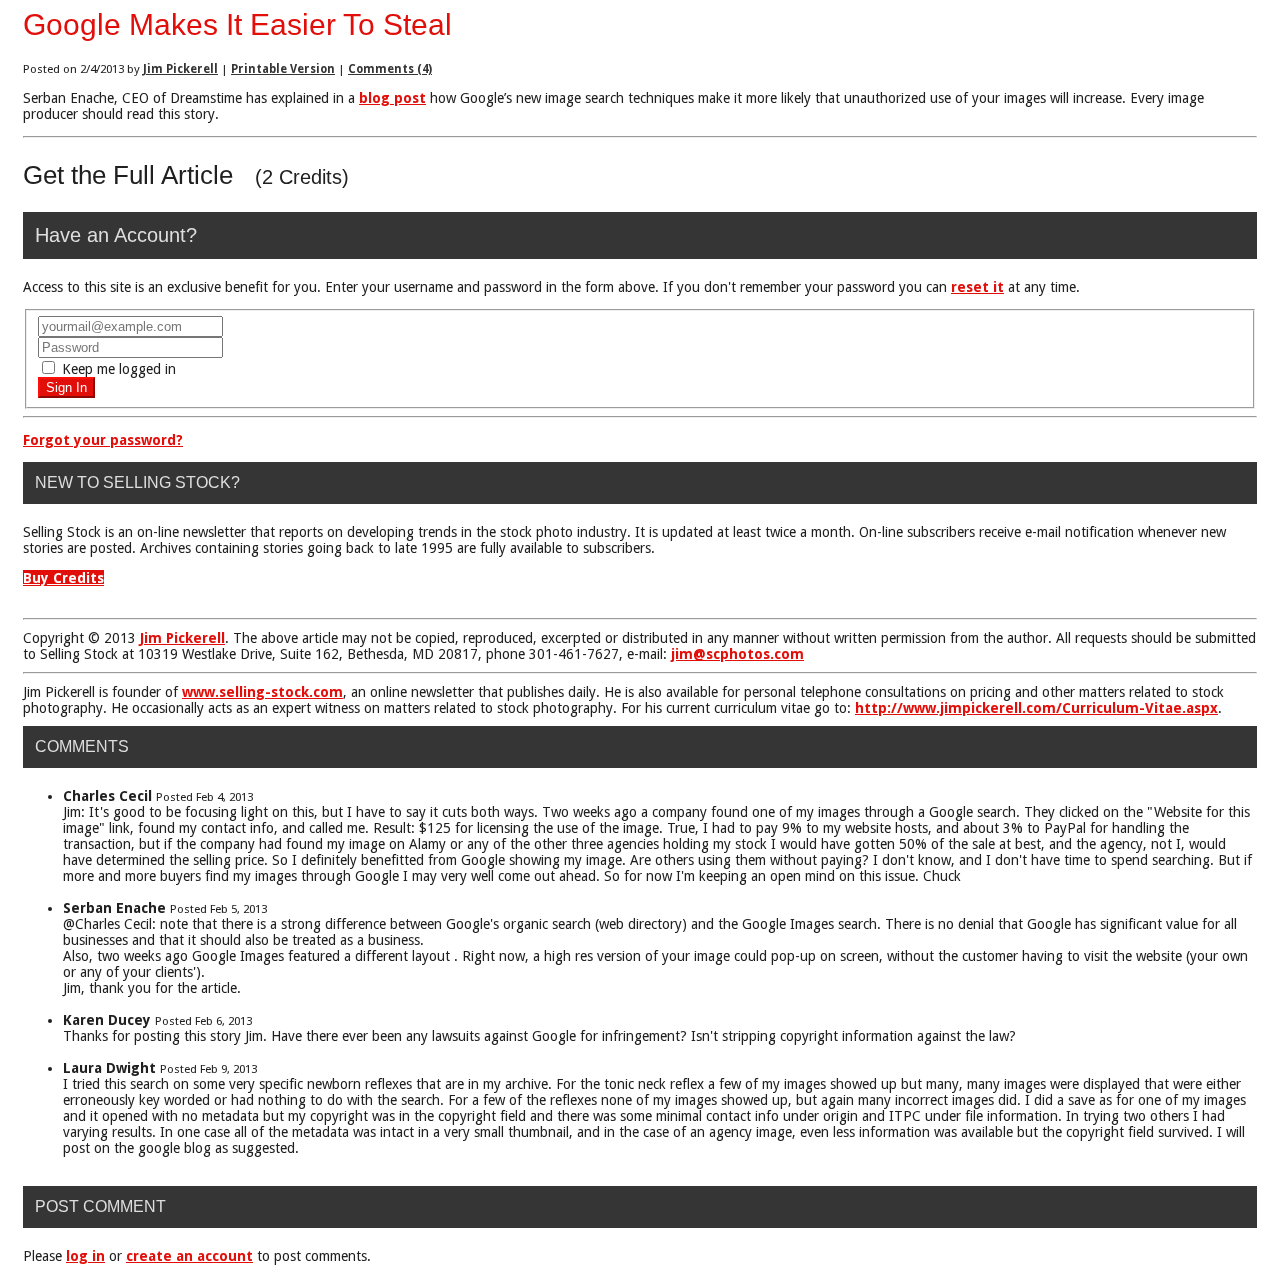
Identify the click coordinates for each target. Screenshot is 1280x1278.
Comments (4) (390, 69)
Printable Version (283, 69)
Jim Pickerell (180, 69)
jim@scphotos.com (737, 654)
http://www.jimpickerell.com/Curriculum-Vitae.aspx (1036, 708)
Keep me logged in (117, 369)
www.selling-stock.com (262, 692)
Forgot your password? (103, 440)
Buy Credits (63, 578)
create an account (189, 1256)
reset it (977, 287)
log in (85, 1256)
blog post (392, 98)
